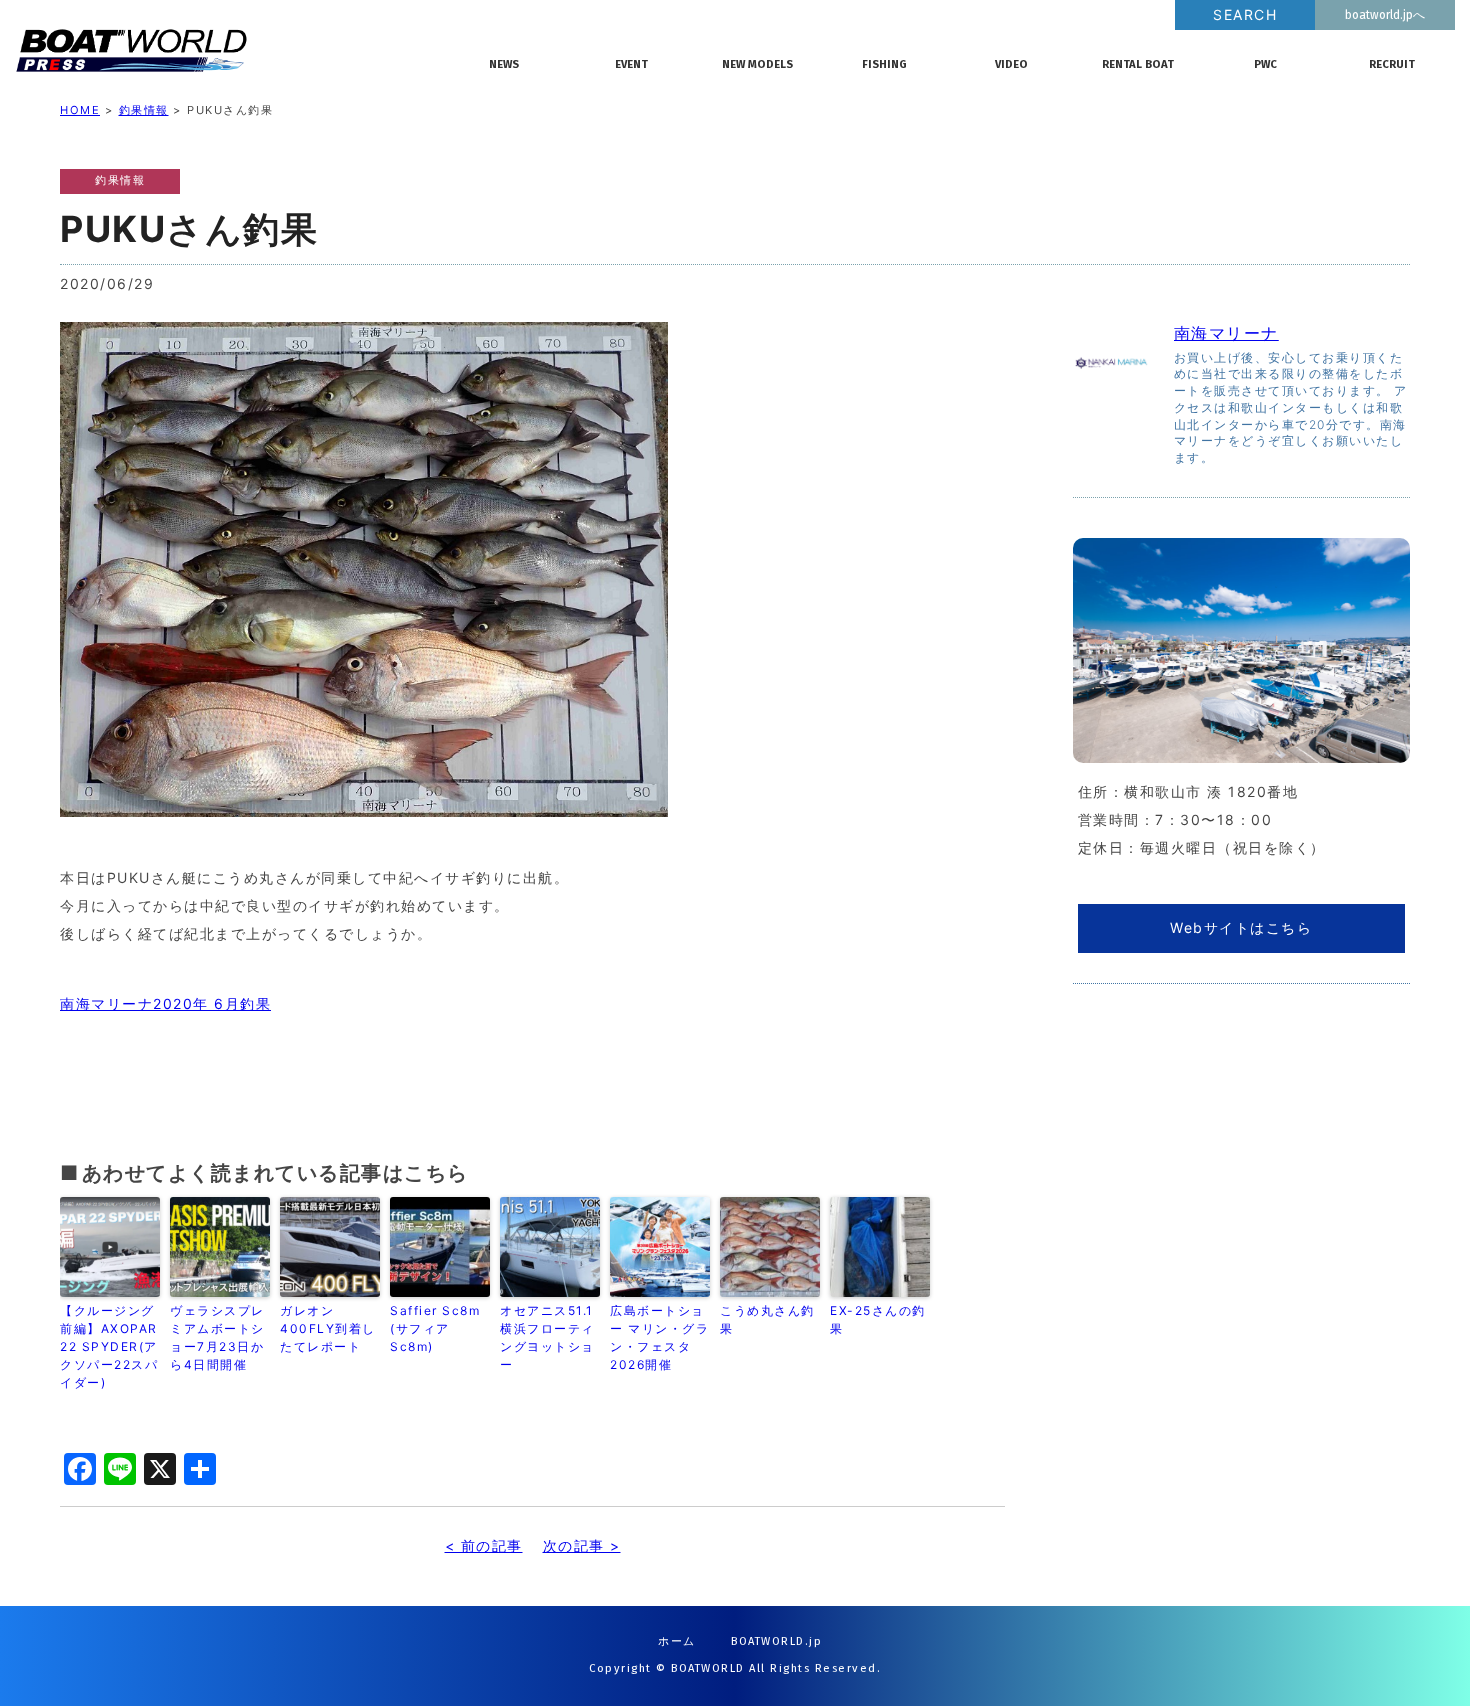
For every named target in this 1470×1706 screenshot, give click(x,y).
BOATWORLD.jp (776, 1641)
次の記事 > (582, 1545)
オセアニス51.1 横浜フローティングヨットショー (550, 1337)
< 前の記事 (484, 1545)
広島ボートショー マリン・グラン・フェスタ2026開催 (659, 1337)
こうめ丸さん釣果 (767, 1319)
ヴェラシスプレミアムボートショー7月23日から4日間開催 (217, 1337)
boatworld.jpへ (1385, 15)
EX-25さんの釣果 (878, 1319)
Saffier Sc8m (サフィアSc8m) (435, 1328)
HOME (80, 110)
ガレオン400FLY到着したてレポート (328, 1328)
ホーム (677, 1641)
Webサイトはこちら (1241, 927)
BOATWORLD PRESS (235, 50)
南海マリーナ (1226, 333)
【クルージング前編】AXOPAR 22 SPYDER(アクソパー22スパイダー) (109, 1346)
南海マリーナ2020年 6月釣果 (165, 1003)
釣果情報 (144, 110)
